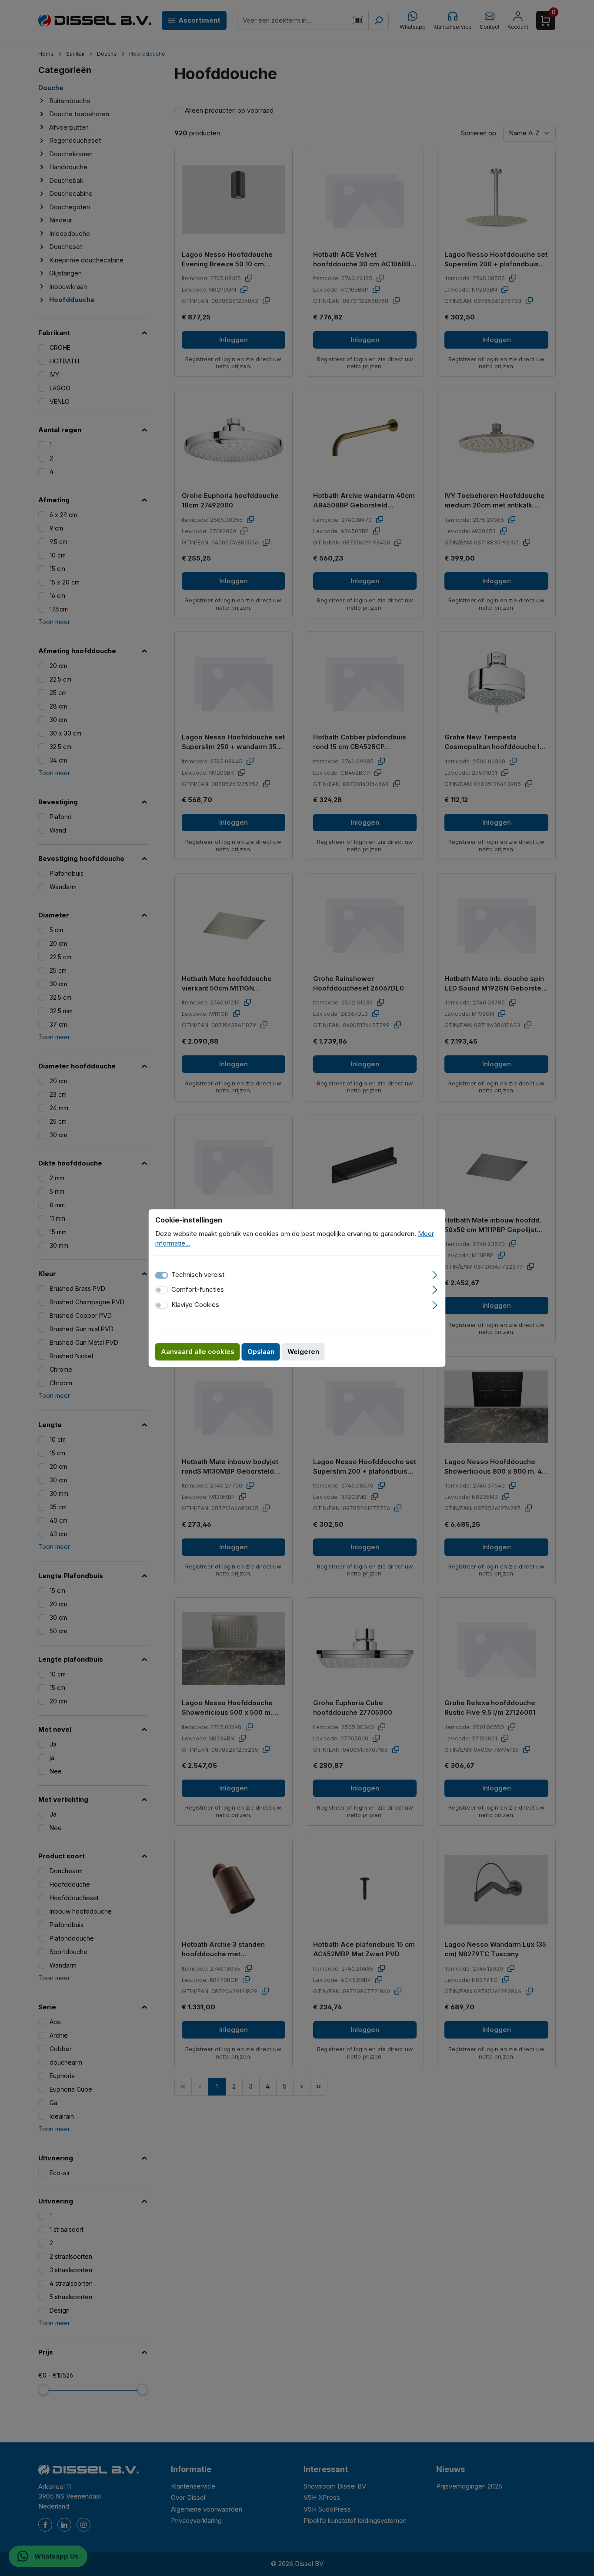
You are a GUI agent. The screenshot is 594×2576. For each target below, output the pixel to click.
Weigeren (303, 1352)
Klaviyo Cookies (195, 1305)
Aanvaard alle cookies (198, 1352)
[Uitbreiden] (435, 1274)
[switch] (162, 1290)
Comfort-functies (198, 1289)
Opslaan (261, 1352)
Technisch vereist (198, 1275)
